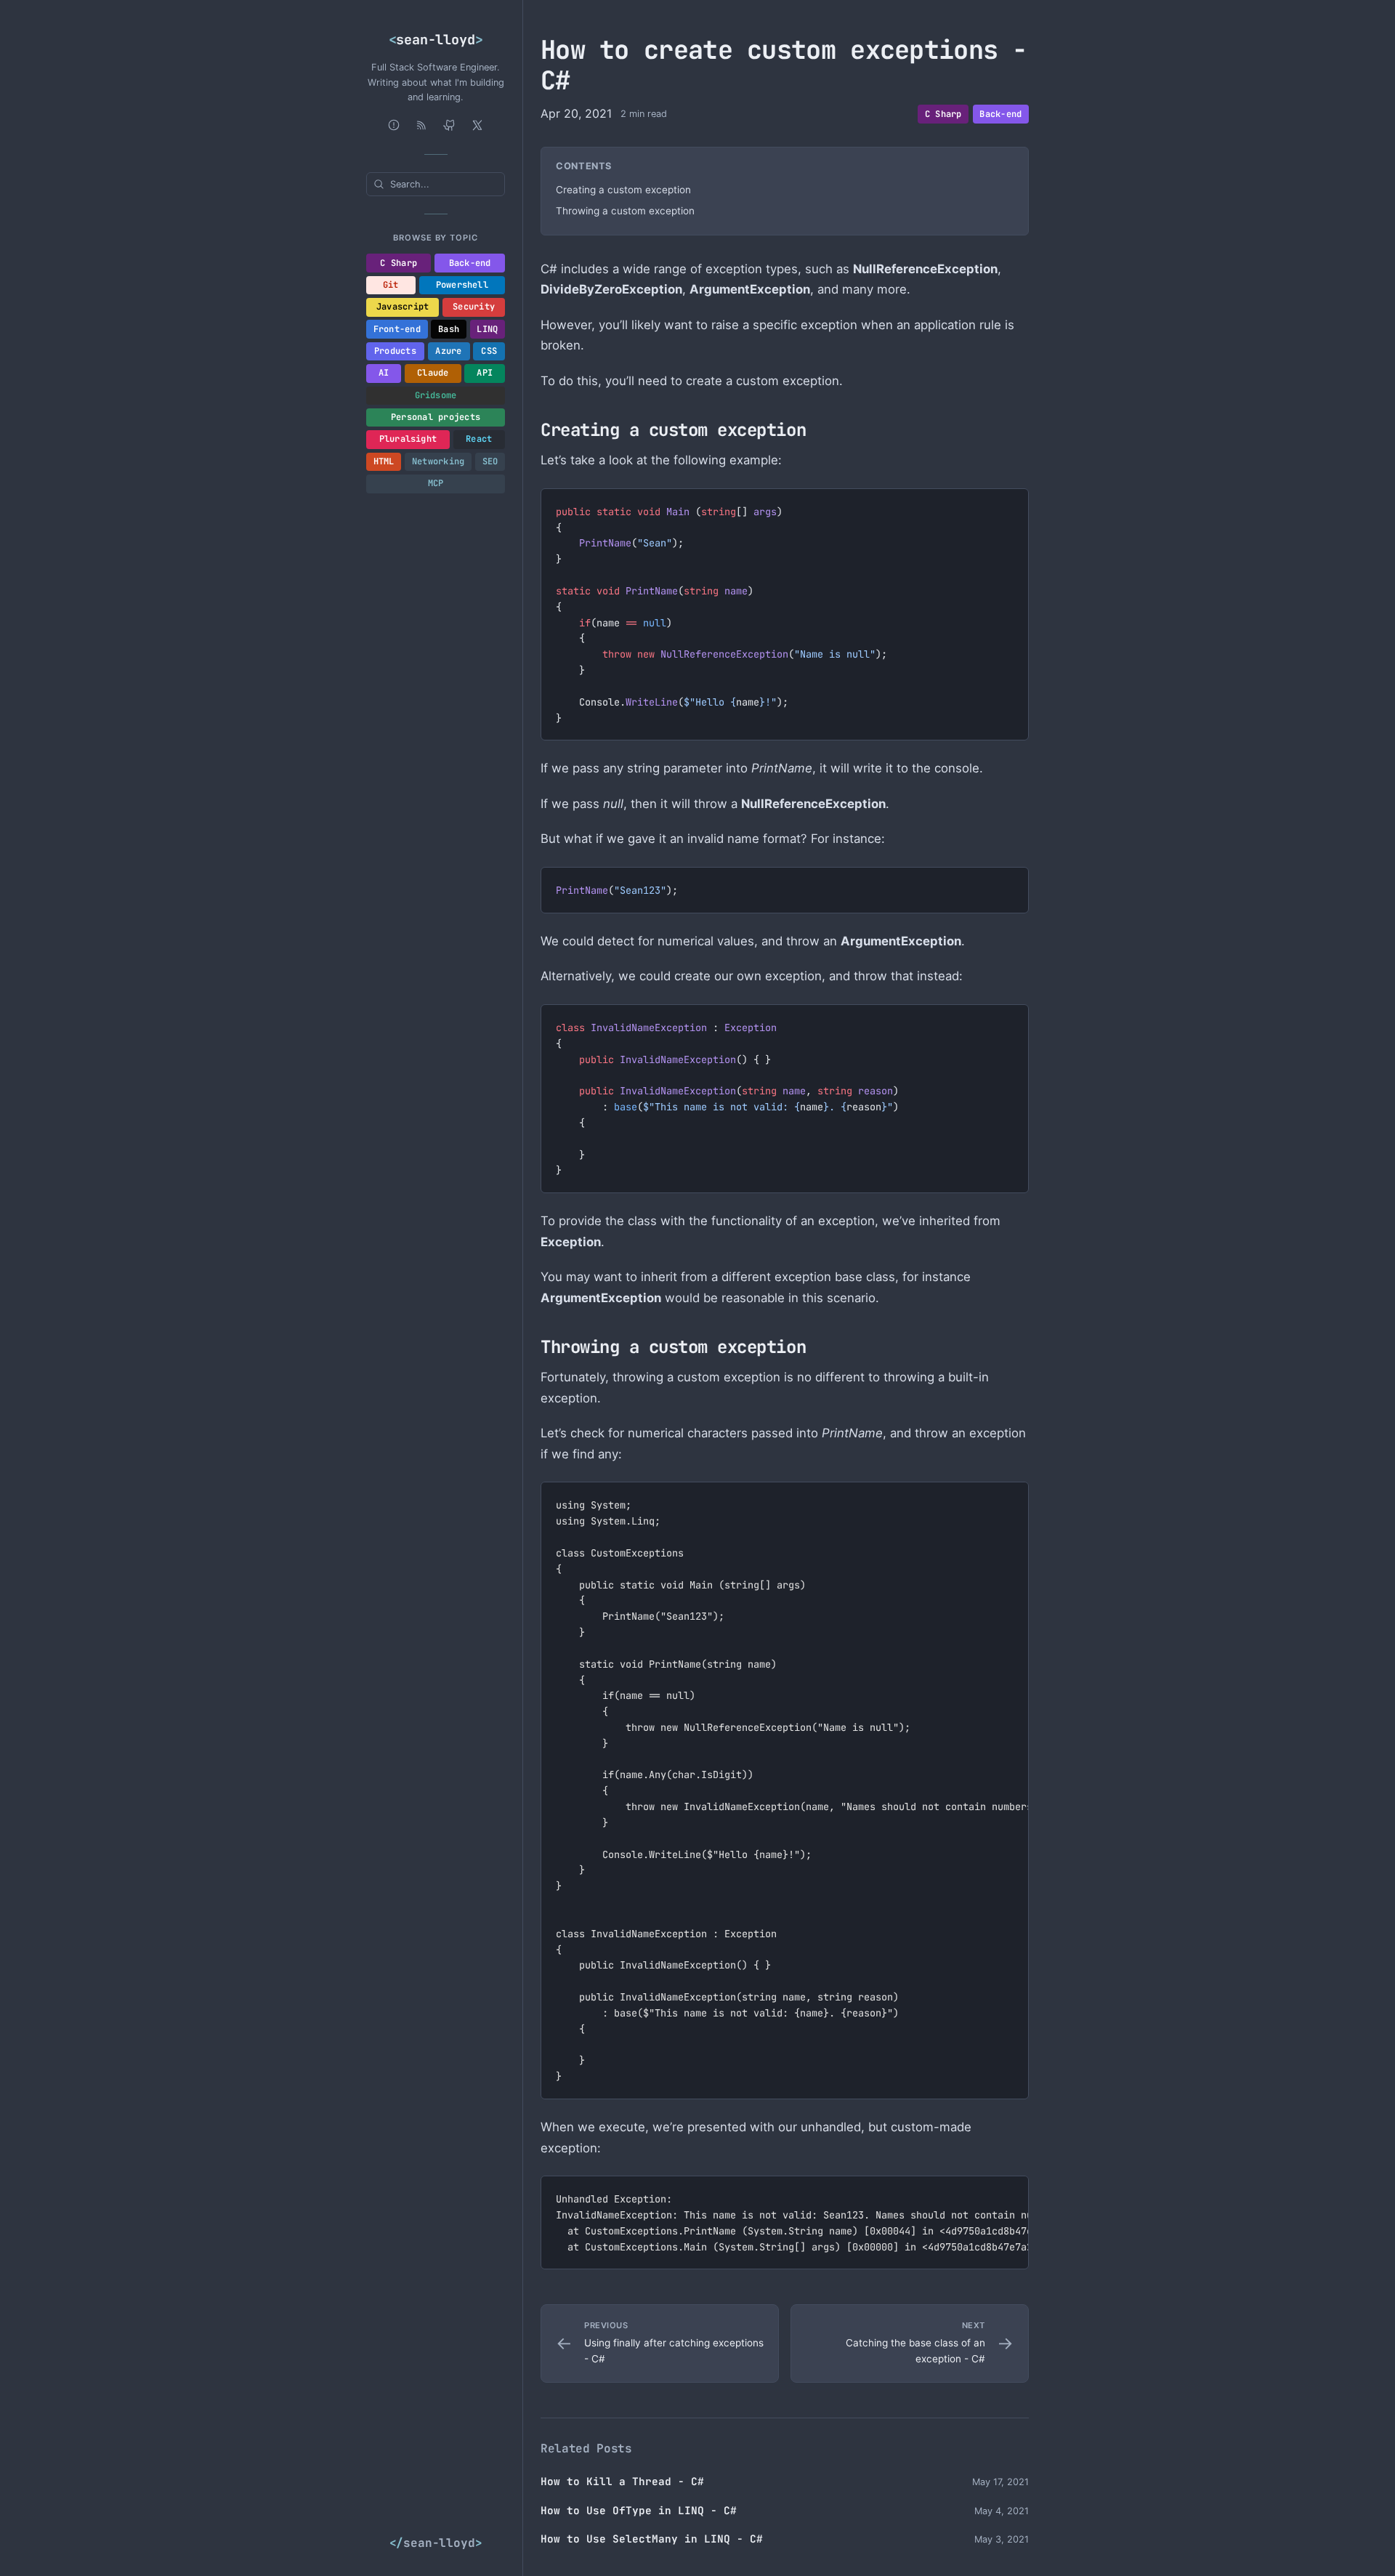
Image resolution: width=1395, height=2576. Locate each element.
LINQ (487, 329)
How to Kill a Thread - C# (622, 2481)
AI (384, 373)
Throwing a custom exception (625, 211)
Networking (438, 461)
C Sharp (399, 263)
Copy (1006, 503)
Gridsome (436, 395)
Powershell (462, 285)
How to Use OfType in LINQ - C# (639, 2510)
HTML (384, 461)
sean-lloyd (436, 40)
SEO (490, 461)
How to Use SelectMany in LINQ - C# (652, 2539)
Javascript (403, 307)
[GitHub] (450, 125)
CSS (489, 351)
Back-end (470, 263)
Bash (449, 329)
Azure (448, 351)
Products (395, 351)
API (485, 373)
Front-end (397, 329)
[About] (394, 125)
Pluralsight (408, 439)
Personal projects (436, 417)
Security (474, 307)
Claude (433, 373)
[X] (477, 125)
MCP (436, 483)
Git (391, 285)
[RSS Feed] (421, 125)
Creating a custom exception (623, 190)
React (479, 439)
